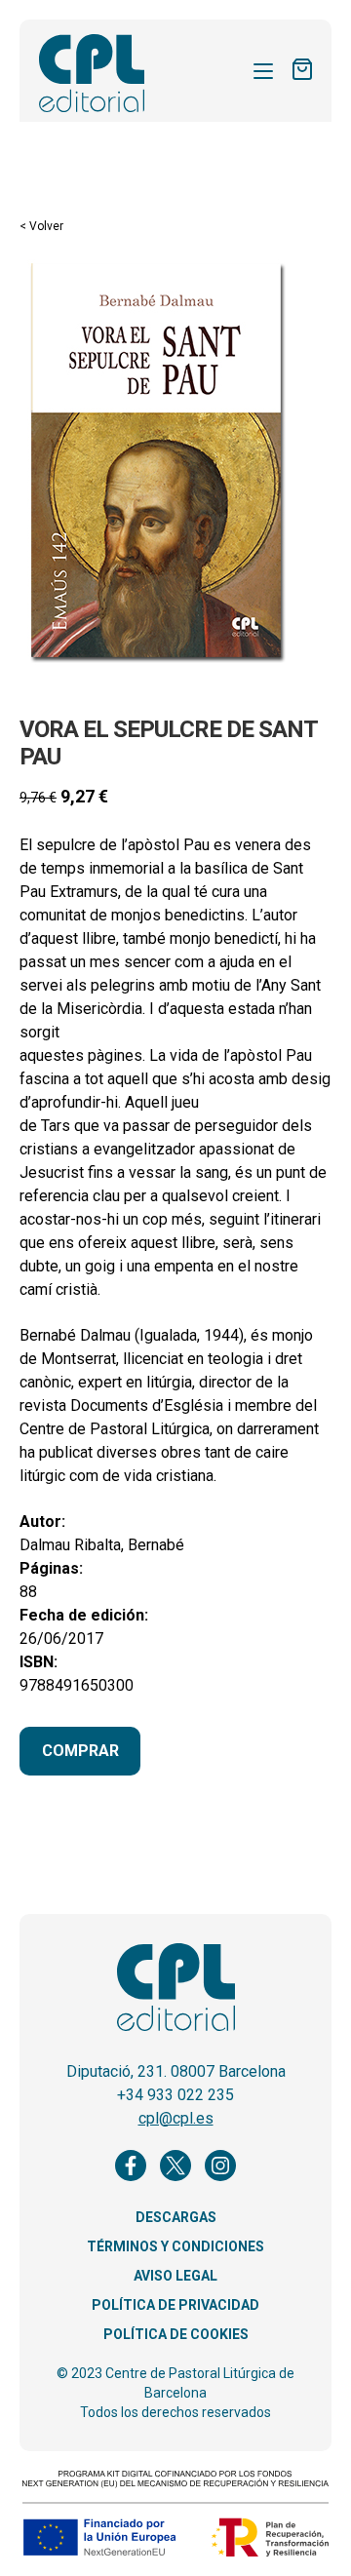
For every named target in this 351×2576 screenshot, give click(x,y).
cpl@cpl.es (176, 2118)
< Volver (41, 226)
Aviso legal (175, 2276)
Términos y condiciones (175, 2246)
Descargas (176, 2217)
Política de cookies (176, 2334)
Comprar (80, 1751)
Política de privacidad (175, 2305)
